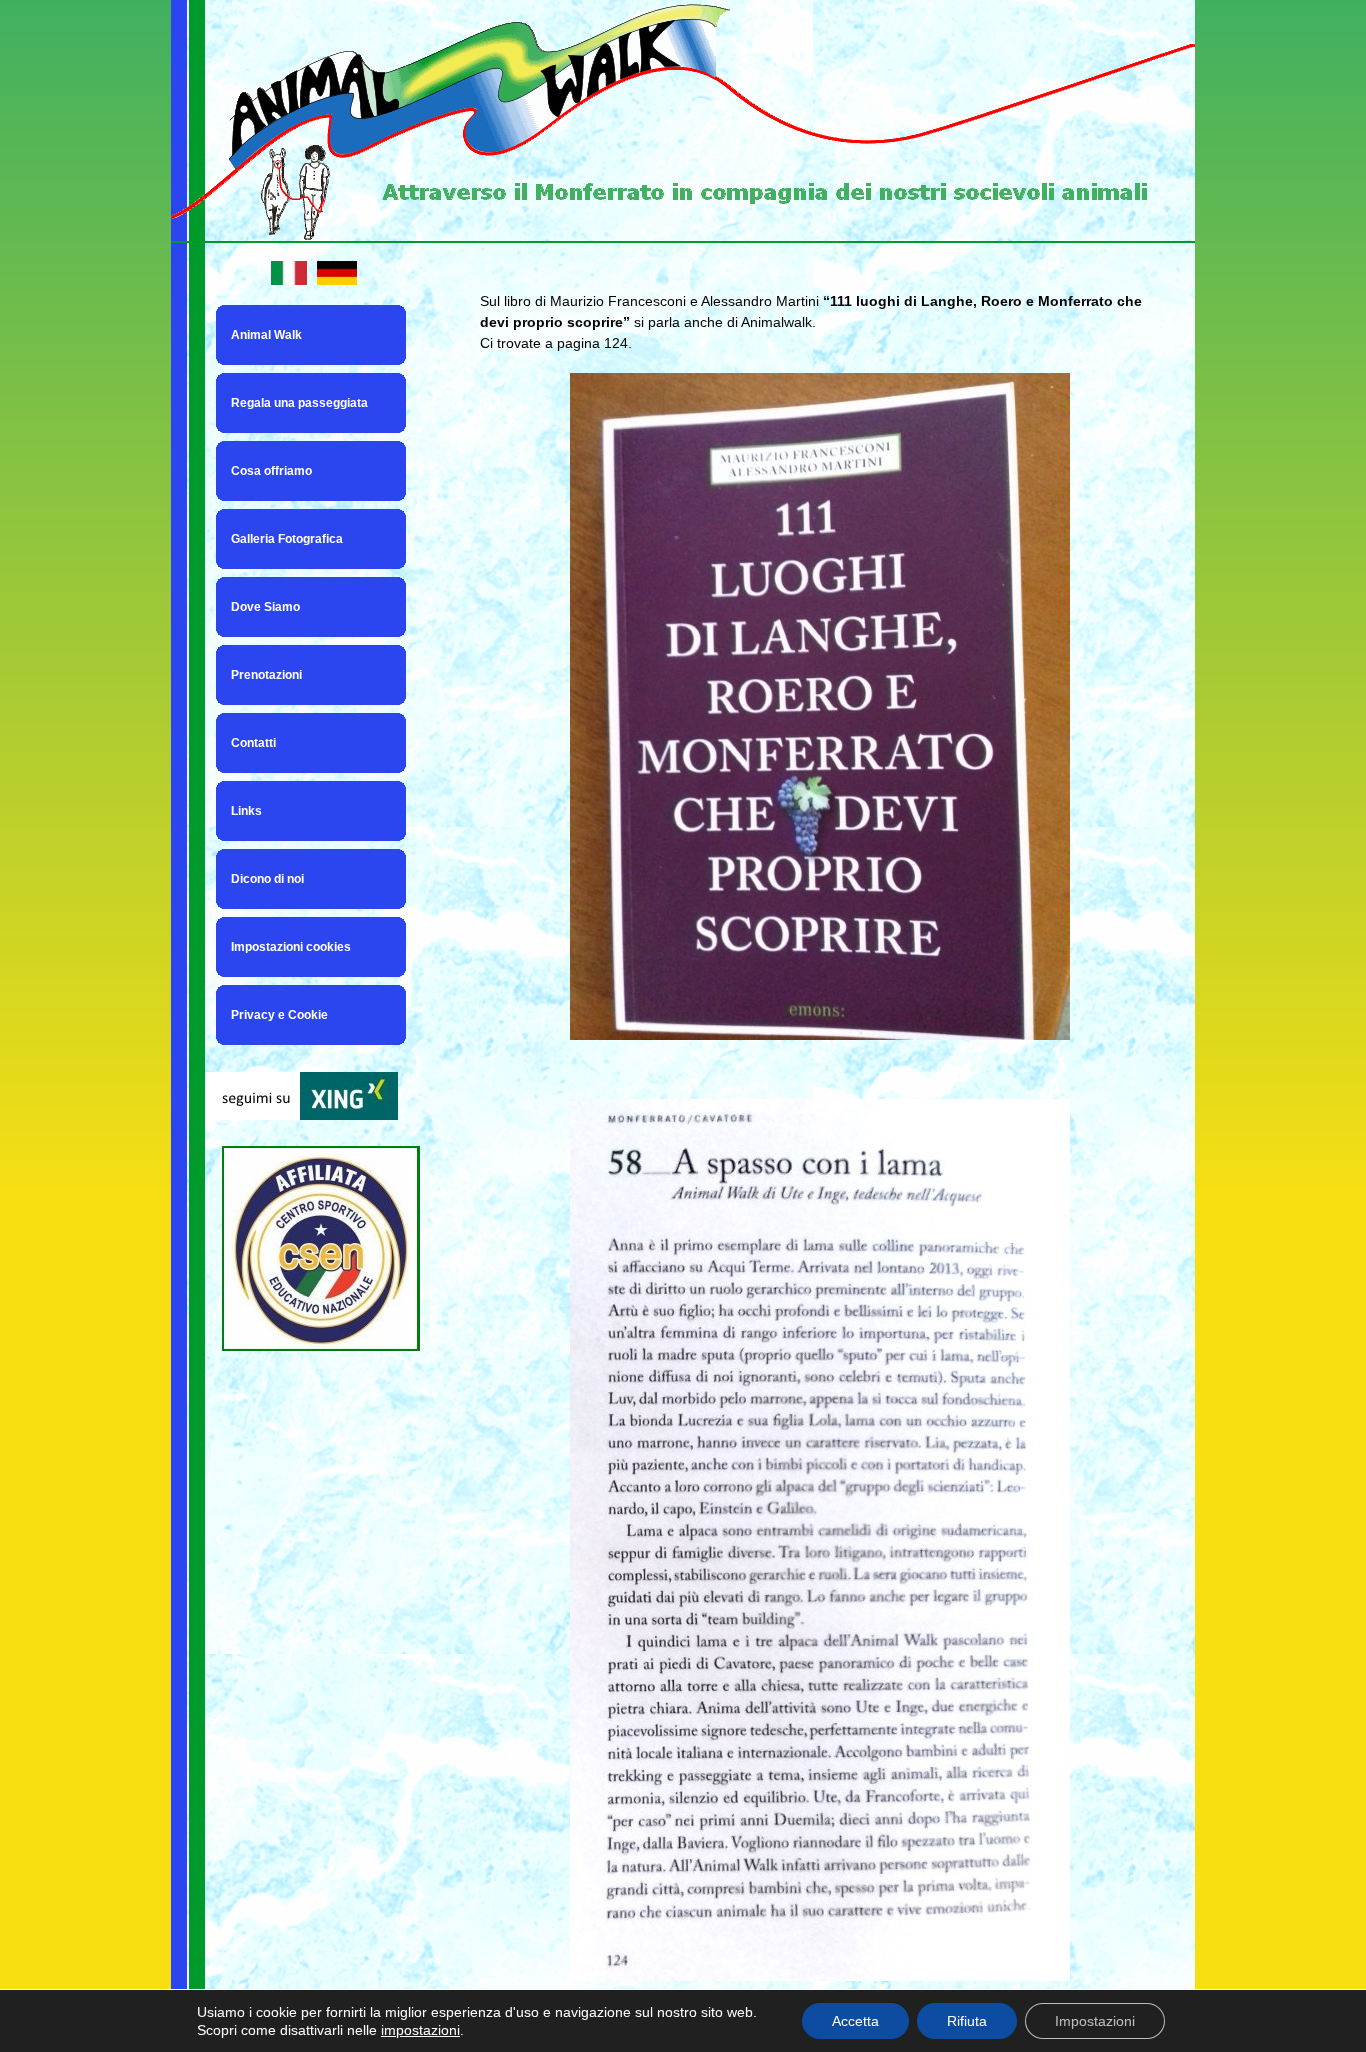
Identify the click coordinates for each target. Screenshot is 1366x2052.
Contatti (253, 743)
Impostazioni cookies (291, 947)
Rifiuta (967, 2021)
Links (246, 811)
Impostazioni (1095, 2021)
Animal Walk (266, 335)
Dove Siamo (265, 607)
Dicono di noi (267, 879)
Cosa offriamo (271, 471)
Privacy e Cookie (279, 1015)
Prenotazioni (266, 675)
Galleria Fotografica (287, 539)
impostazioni (420, 2030)
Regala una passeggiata (299, 403)
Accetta (855, 2021)
